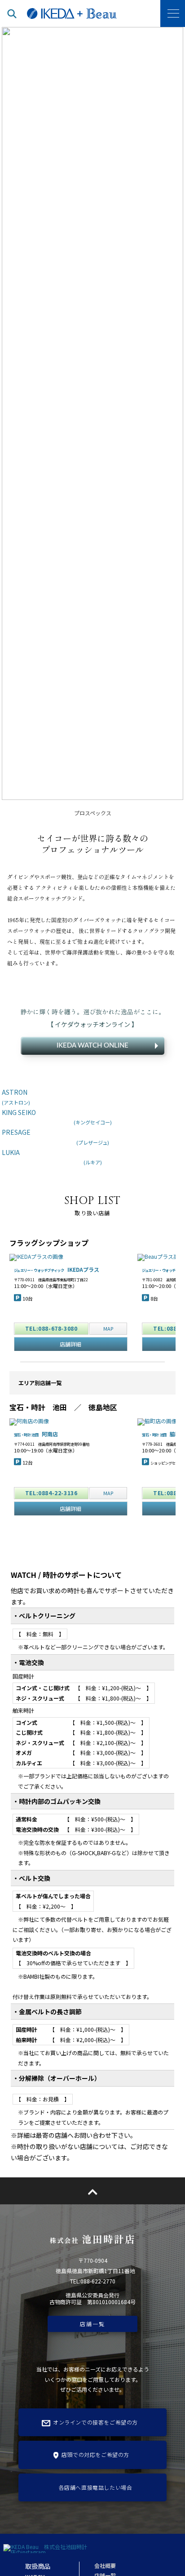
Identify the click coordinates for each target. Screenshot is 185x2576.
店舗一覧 (92, 2324)
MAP (108, 1328)
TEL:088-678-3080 (51, 1328)
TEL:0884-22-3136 (51, 1493)
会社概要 (105, 2565)
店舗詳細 (70, 1344)
